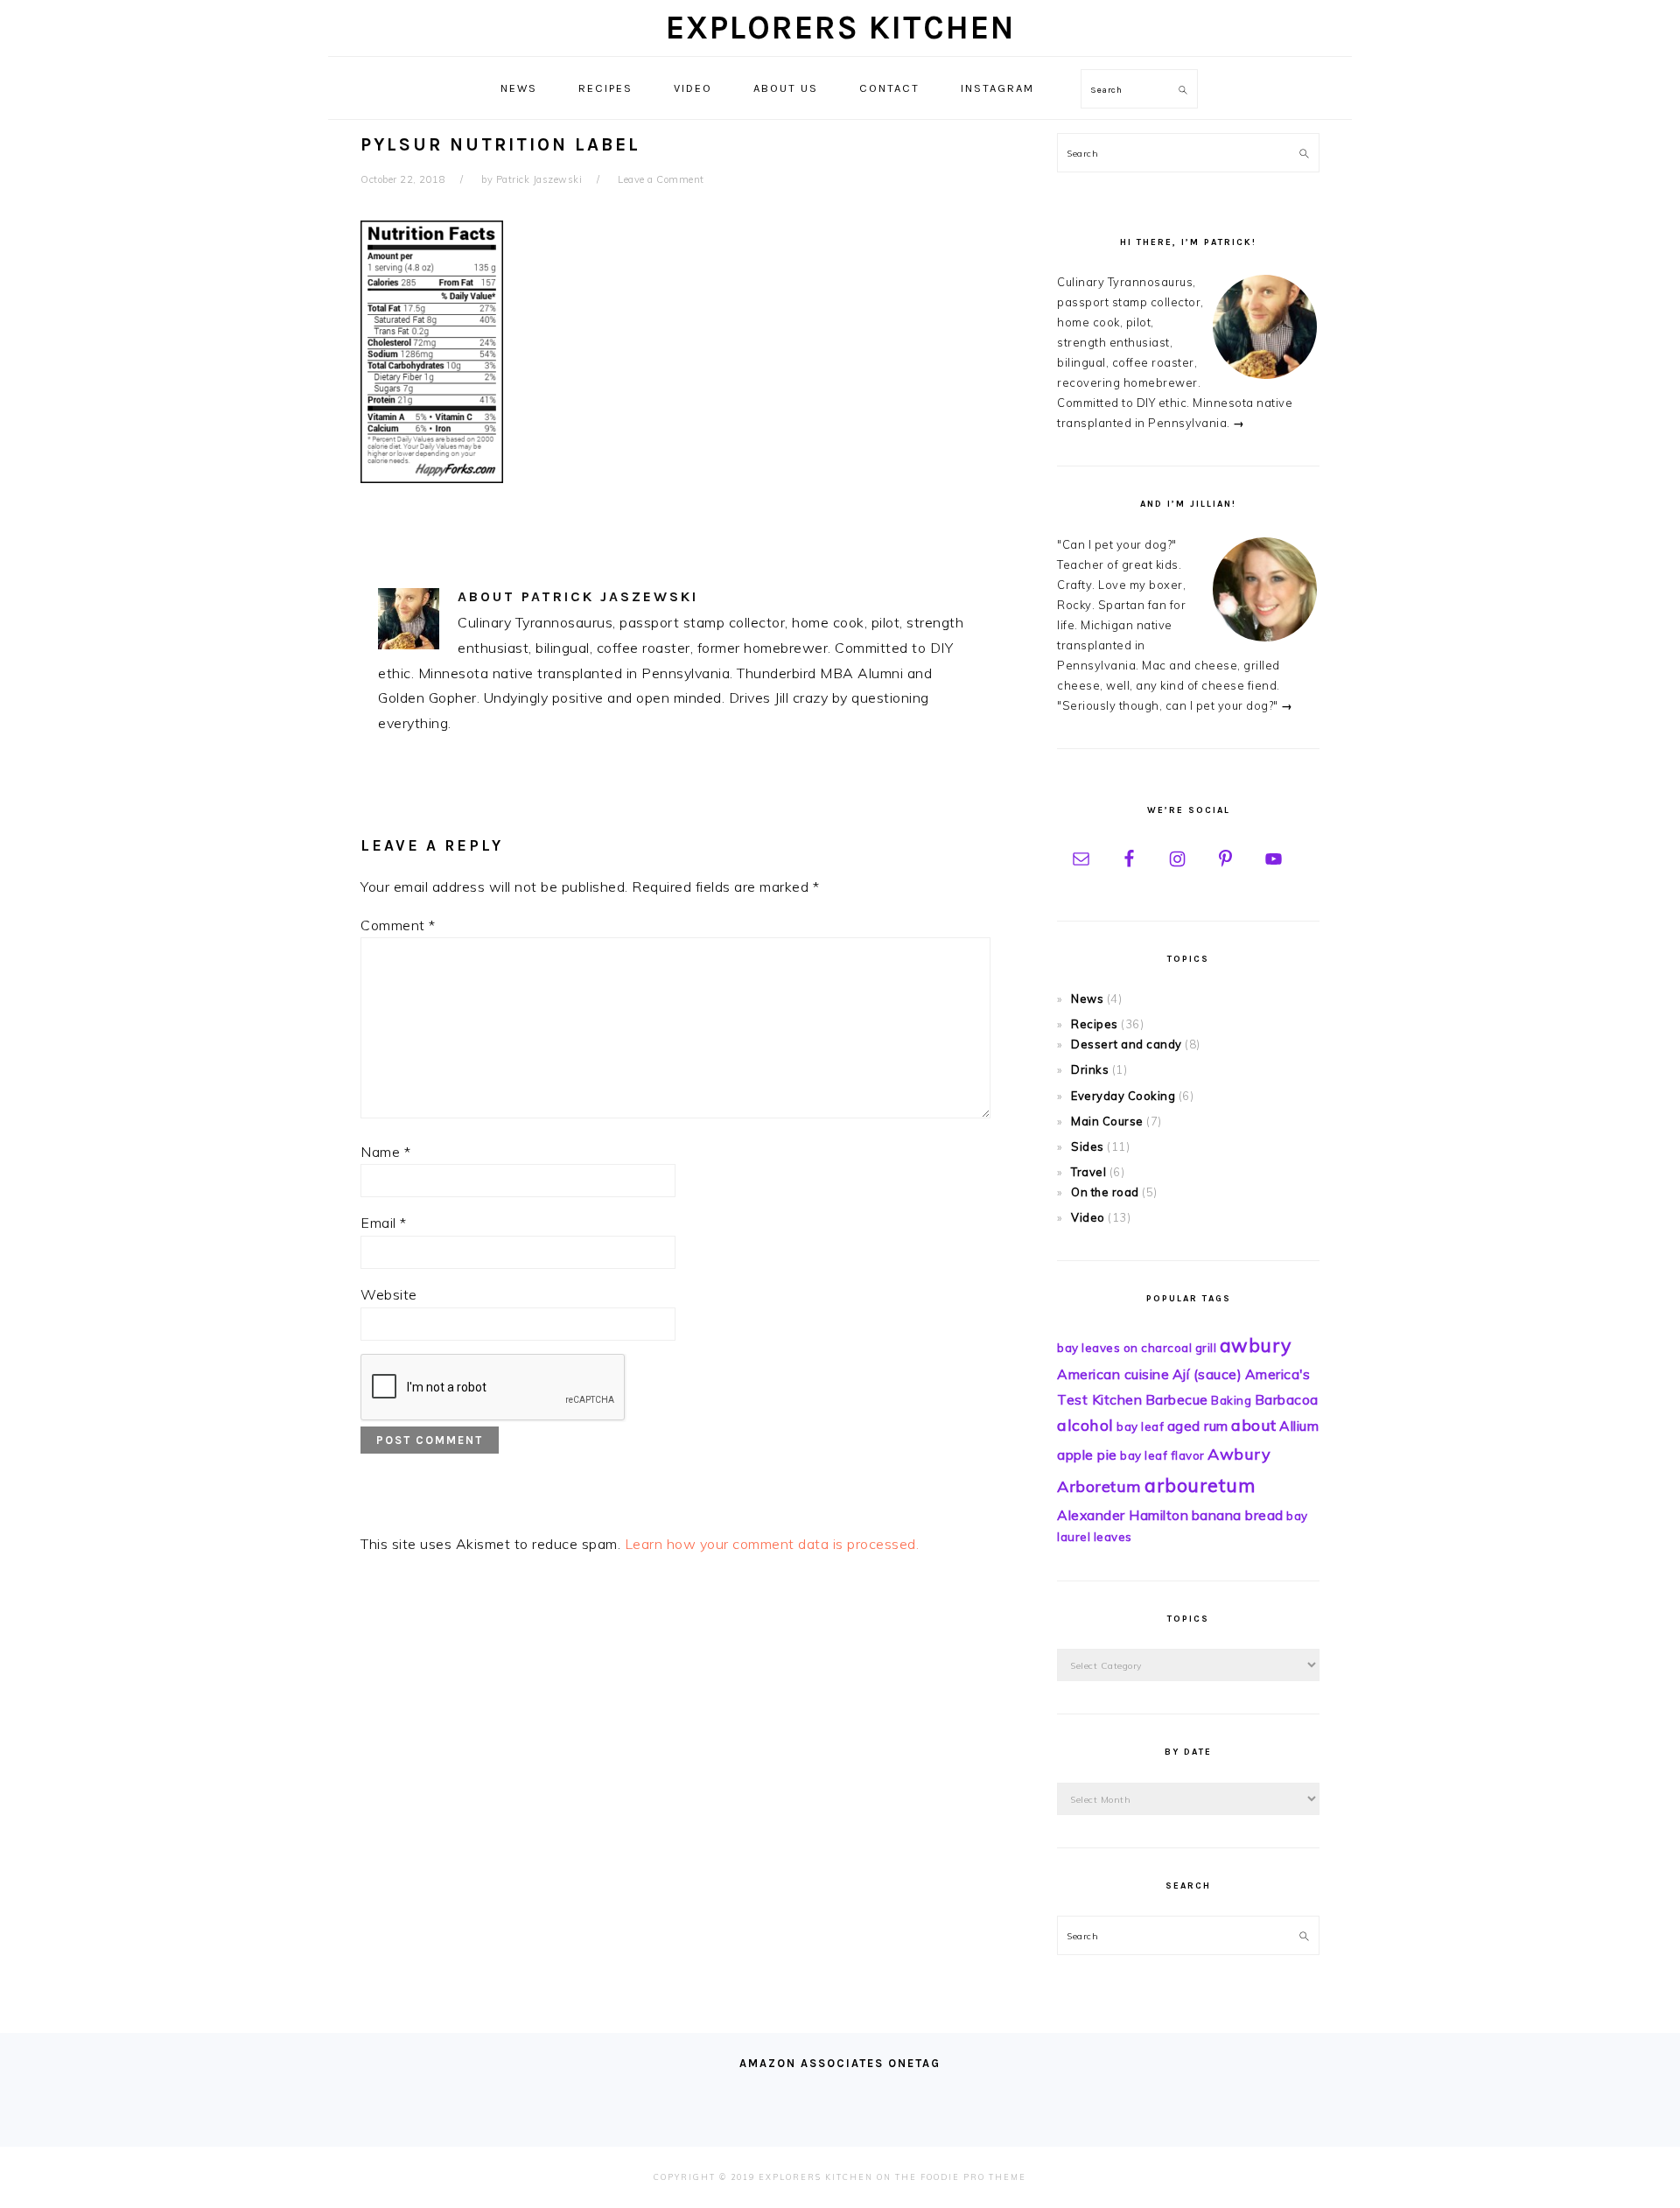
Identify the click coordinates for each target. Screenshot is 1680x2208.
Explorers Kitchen (840, 28)
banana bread (1238, 1515)
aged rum (1198, 1426)
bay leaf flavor (1162, 1455)
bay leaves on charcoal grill (1137, 1348)
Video (1088, 1217)
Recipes (1095, 1024)
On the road (1105, 1192)
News (1087, 999)
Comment (398, 925)
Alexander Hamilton (1123, 1515)
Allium (1299, 1426)
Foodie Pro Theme (973, 2177)
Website (389, 1294)
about (1254, 1425)
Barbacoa (1287, 1399)
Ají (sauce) (1207, 1374)
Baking (1231, 1400)
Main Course (1107, 1121)
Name (385, 1152)
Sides (1088, 1146)
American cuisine (1113, 1374)
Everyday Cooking (1123, 1096)
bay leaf (1140, 1426)
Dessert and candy (1127, 1044)
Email (384, 1223)
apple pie (1087, 1454)
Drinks (1090, 1069)
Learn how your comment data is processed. (772, 1544)
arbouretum (1200, 1485)
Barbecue (1177, 1399)
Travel (1088, 1172)
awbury (1256, 1345)
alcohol (1085, 1425)
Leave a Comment (661, 179)
